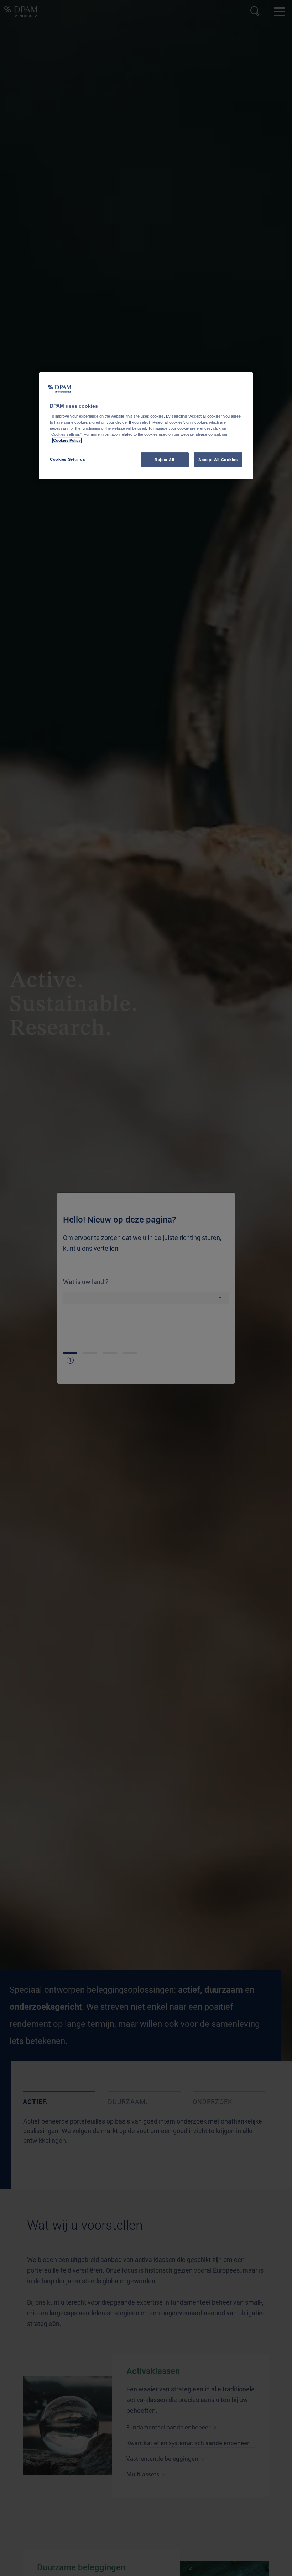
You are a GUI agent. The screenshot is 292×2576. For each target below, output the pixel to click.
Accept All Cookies (218, 460)
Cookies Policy (67, 440)
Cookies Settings (67, 459)
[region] (146, 426)
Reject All (165, 460)
